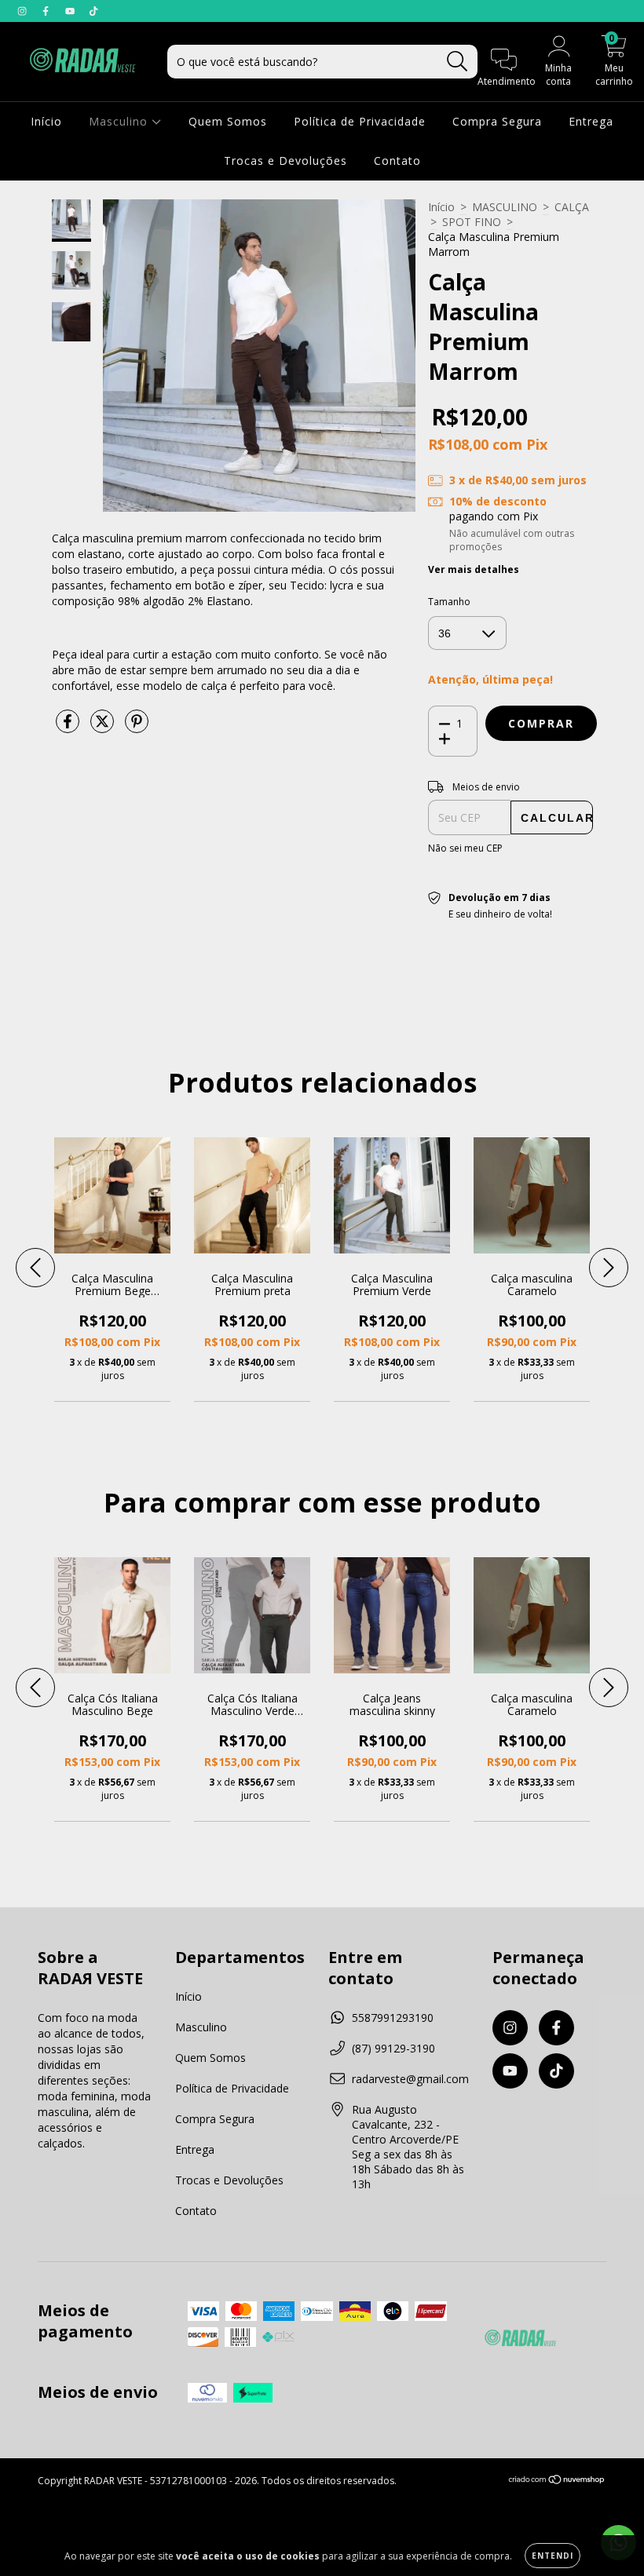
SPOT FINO (472, 222)
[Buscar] (457, 62)
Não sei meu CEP (465, 848)
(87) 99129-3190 (393, 2048)
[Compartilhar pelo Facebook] (69, 727)
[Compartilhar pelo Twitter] (104, 727)
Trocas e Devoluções (285, 161)
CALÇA (572, 207)
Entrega (591, 121)
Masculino (120, 121)
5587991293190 (393, 2018)
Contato (397, 161)
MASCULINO (505, 207)
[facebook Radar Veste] (47, 11)
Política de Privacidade (360, 121)
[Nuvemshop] (557, 2481)
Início (46, 121)
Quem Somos (228, 121)
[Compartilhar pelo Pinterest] (137, 727)
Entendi (553, 2556)
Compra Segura (497, 121)
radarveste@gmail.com (410, 2079)
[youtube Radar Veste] (71, 11)
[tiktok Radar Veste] (93, 11)
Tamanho (449, 602)
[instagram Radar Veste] (24, 11)
